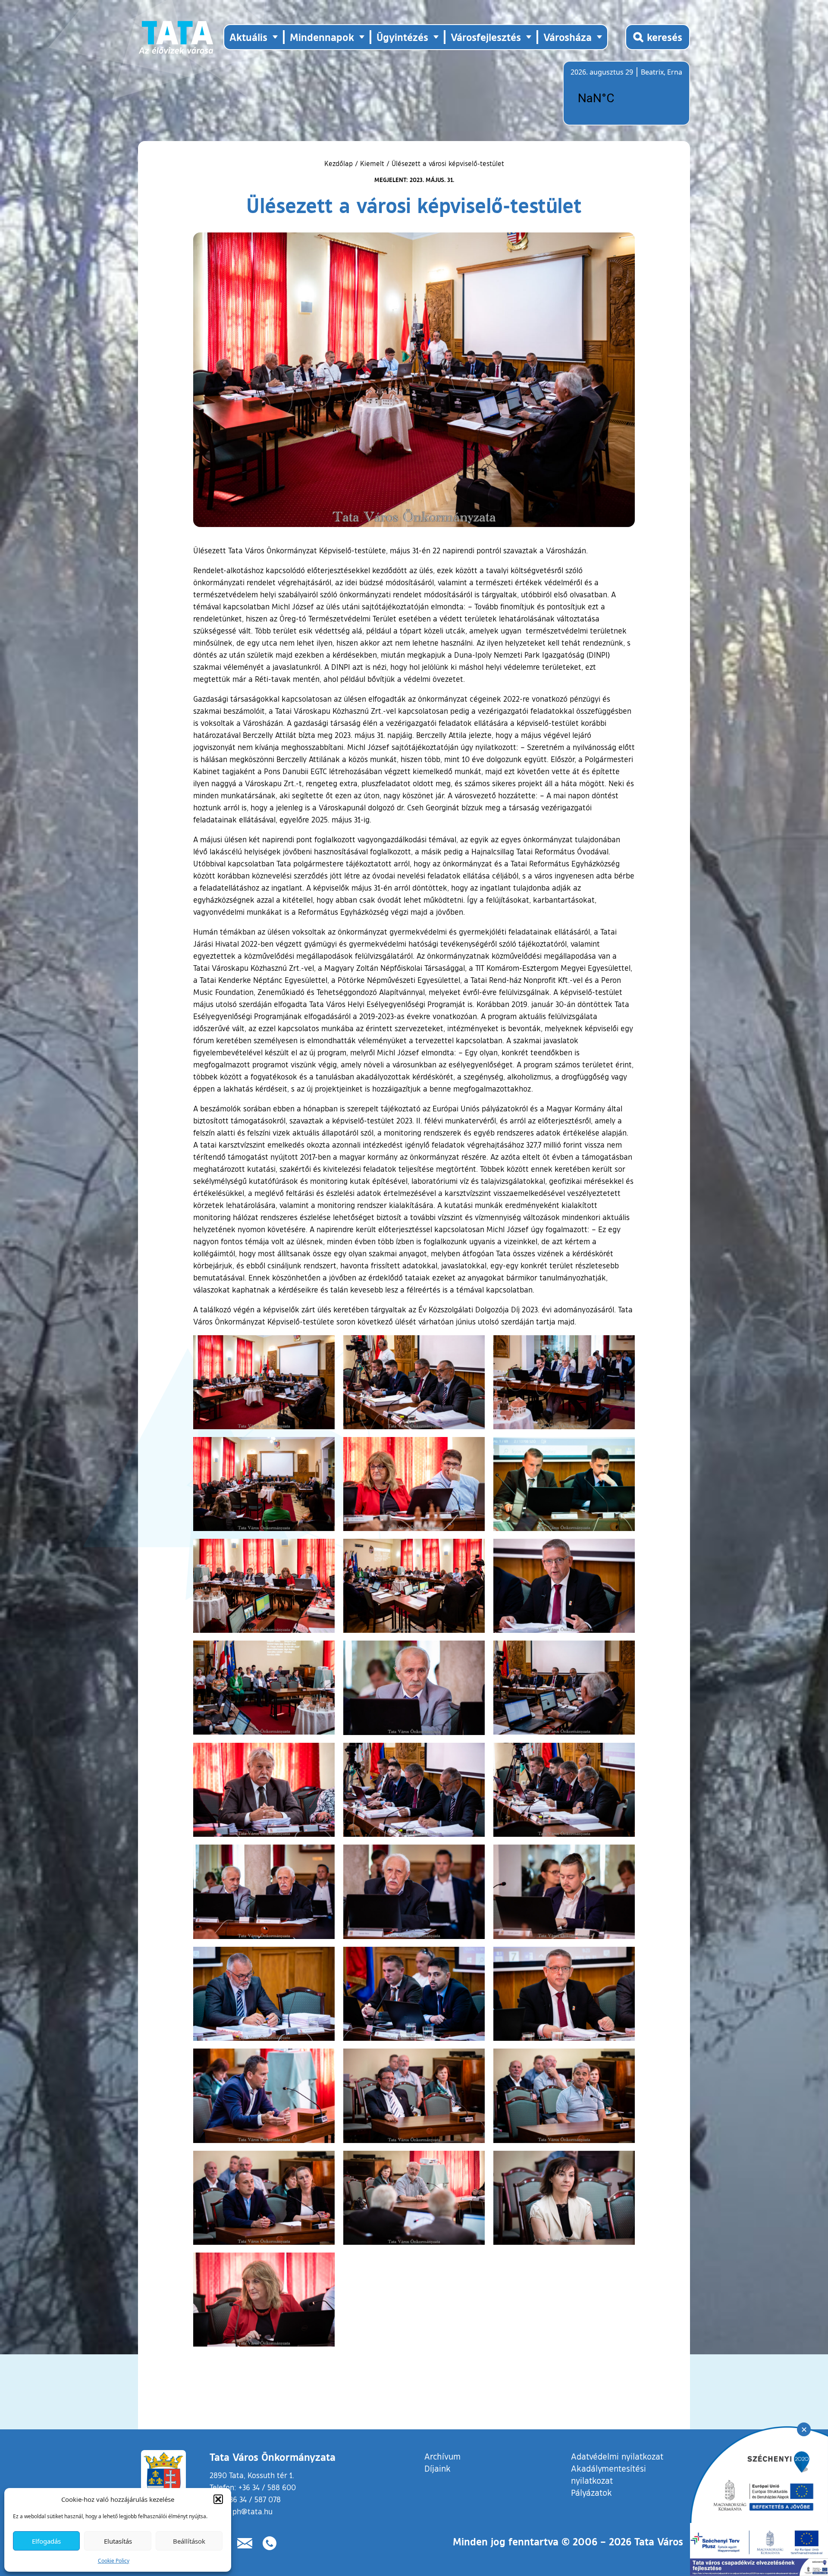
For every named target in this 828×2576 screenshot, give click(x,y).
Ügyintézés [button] (402, 37)
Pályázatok (591, 2492)
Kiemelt (372, 163)
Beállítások (189, 2541)
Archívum (442, 2456)
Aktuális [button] (248, 37)
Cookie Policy (114, 2561)
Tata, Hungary (619, 98)
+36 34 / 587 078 (253, 2499)
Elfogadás (46, 2541)
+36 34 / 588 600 (267, 2487)
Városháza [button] (568, 37)
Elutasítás (118, 2541)
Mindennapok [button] (322, 37)
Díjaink (438, 2468)
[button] (218, 2499)
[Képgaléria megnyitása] (264, 1382)
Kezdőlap (340, 163)
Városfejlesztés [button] (486, 37)
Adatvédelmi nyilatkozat (617, 2456)
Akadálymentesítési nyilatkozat (608, 2474)
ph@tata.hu (252, 2511)
